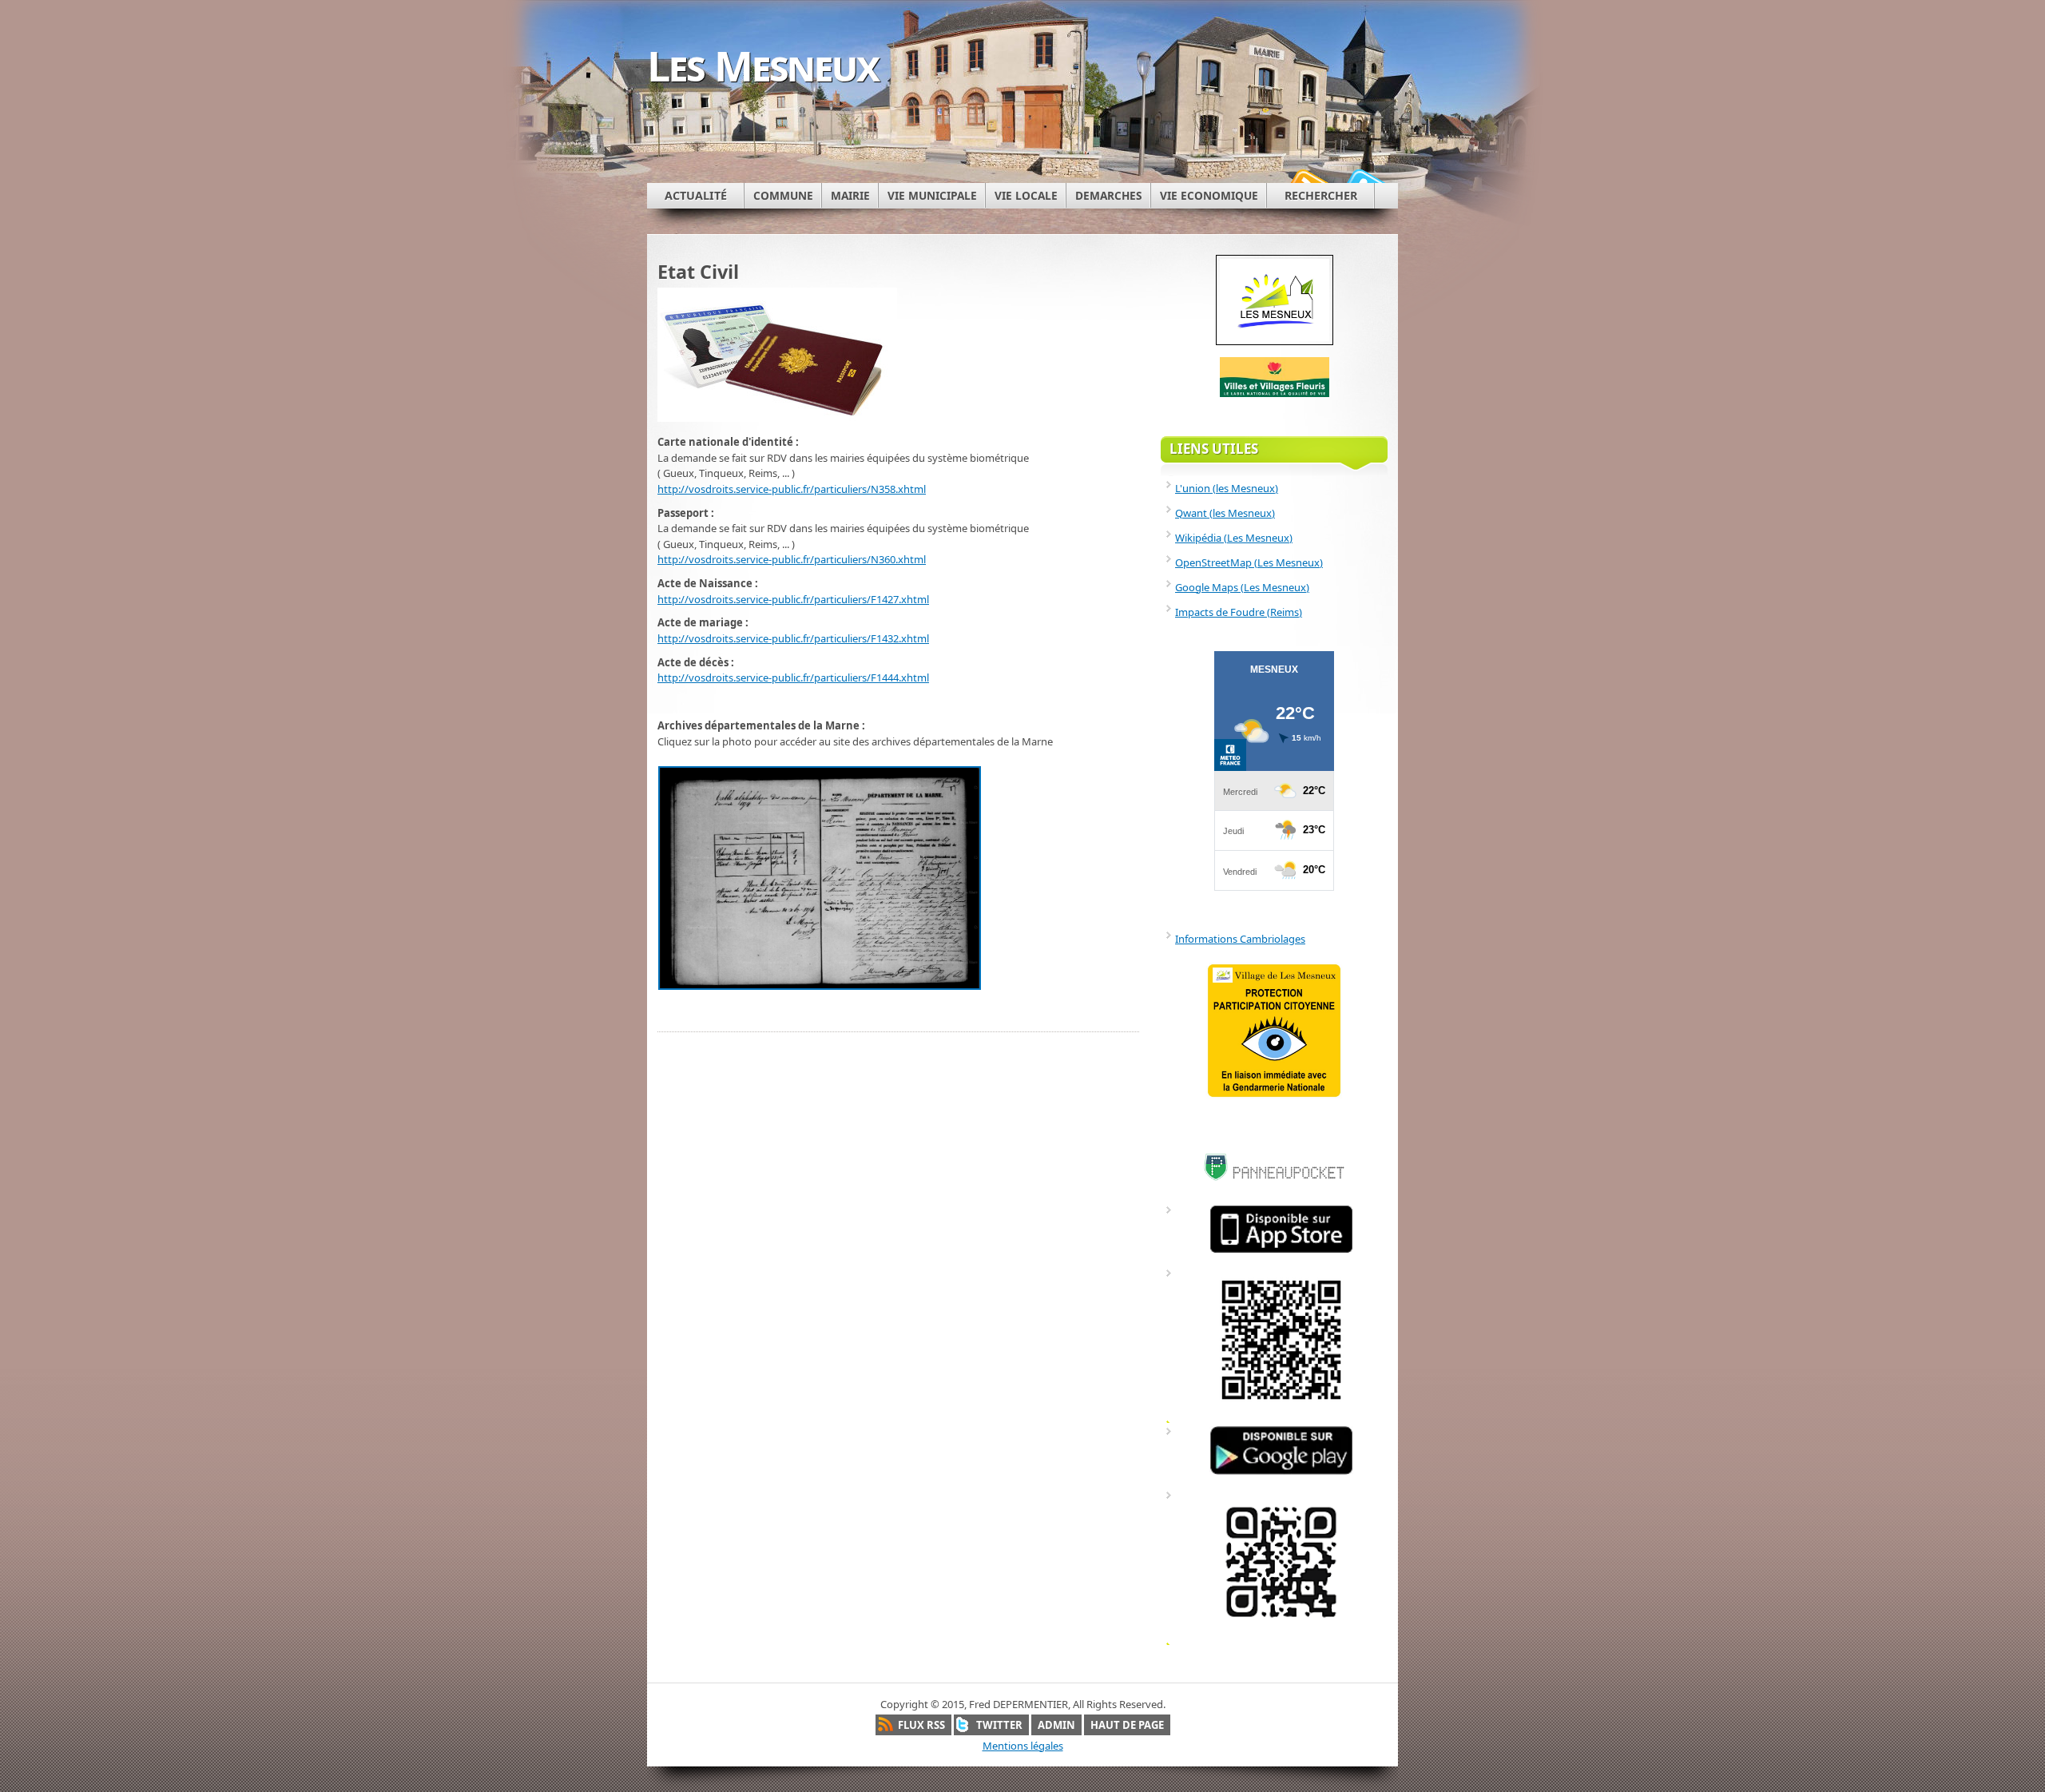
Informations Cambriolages (1240, 939)
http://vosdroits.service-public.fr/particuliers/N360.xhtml (792, 559)
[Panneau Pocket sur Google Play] (1281, 1474)
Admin (1056, 1725)
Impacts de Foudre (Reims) (1239, 612)
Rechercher (1321, 195)
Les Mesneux (763, 65)
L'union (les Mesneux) (1227, 488)
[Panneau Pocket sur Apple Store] (1281, 1252)
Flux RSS (921, 1725)
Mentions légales (1023, 1746)
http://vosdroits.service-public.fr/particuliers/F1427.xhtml (793, 599)
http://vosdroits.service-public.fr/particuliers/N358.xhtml (792, 489)
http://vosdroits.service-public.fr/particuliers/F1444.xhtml (793, 677)
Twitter (999, 1725)
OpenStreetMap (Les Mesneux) (1249, 562)
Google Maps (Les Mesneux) (1242, 587)
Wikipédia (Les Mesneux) (1234, 538)
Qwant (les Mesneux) (1225, 513)
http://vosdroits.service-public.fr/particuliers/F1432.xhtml (793, 638)
